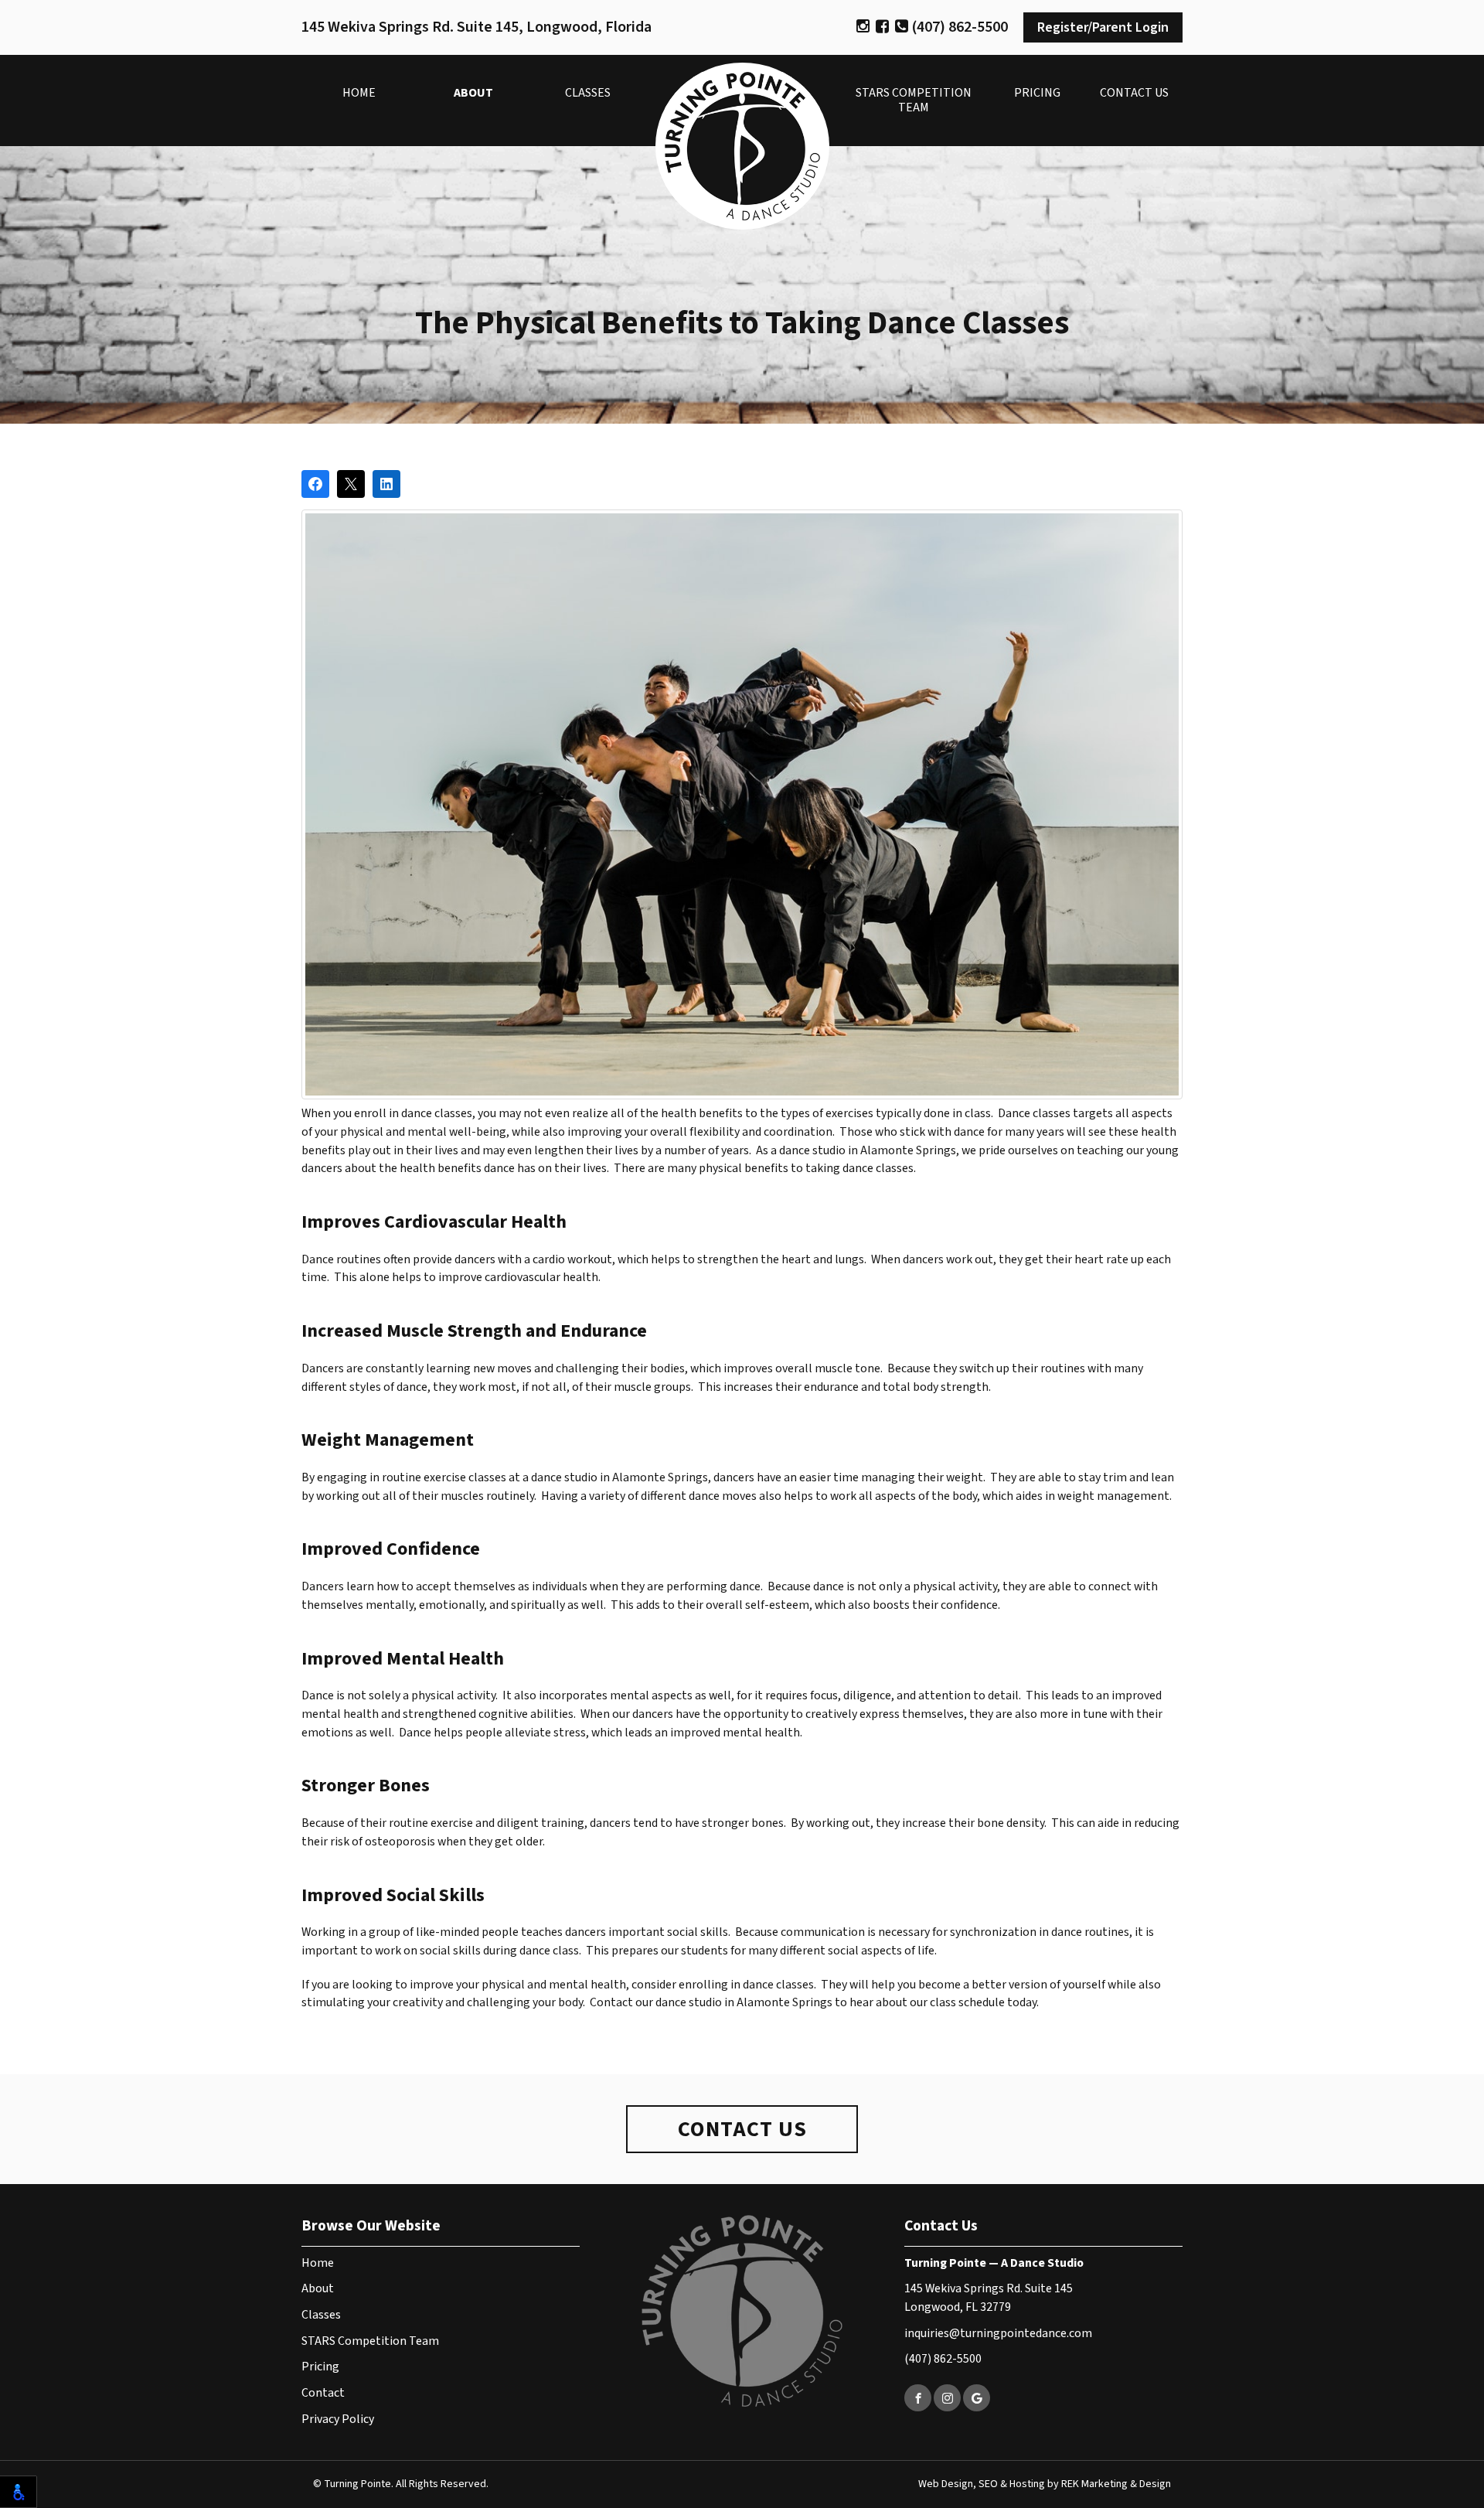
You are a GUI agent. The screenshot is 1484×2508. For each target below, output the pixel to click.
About (473, 93)
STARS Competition (914, 100)
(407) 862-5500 (958, 27)
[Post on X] (351, 484)
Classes (588, 93)
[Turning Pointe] (742, 146)
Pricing (1037, 93)
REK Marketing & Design (1116, 2484)
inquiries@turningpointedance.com (998, 2333)
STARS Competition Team (370, 2341)
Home (359, 93)
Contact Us (1134, 93)
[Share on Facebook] (315, 484)
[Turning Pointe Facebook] (918, 2398)
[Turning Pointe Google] (977, 2398)
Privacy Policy (338, 2419)
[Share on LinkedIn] (386, 484)
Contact (323, 2393)
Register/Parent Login (1103, 27)
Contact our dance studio (656, 2002)
